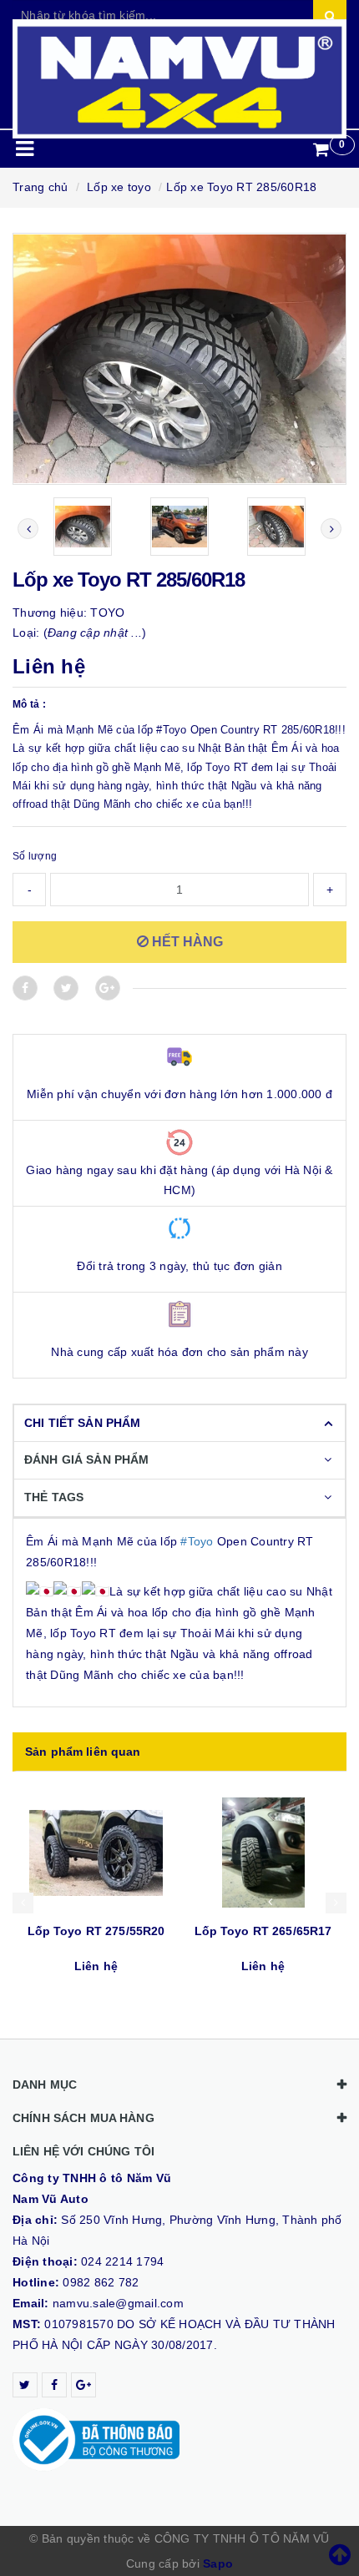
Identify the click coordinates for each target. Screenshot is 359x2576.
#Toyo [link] (197, 1541)
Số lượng (35, 856)
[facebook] (54, 2385)
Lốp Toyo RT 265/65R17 (263, 1931)
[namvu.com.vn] (179, 79)
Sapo (218, 2563)
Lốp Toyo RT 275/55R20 (96, 1931)
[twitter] (25, 2385)
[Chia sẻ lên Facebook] (25, 988)
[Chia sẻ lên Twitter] (66, 988)
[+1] (108, 988)
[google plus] (83, 2385)
